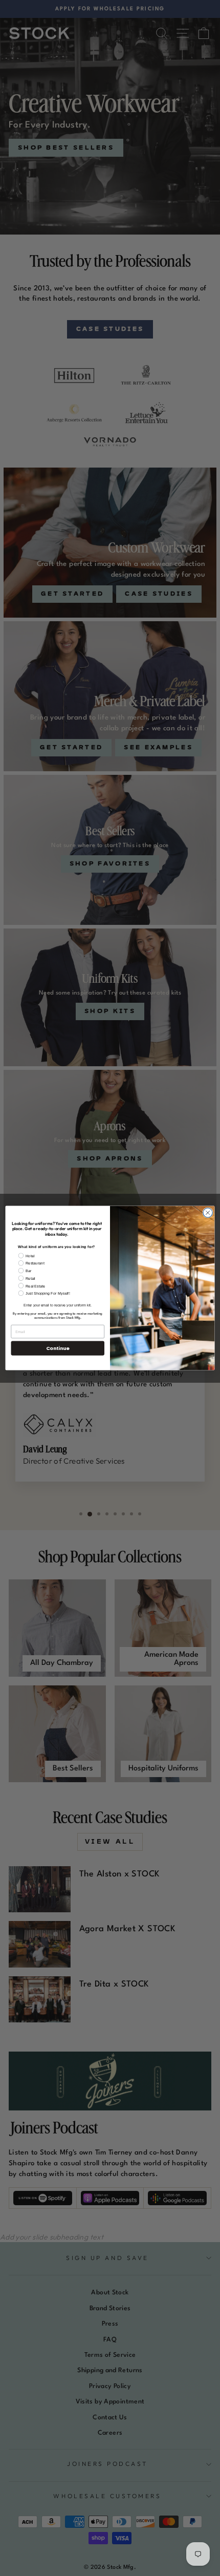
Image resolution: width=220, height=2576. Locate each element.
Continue (58, 1348)
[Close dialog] (208, 1213)
